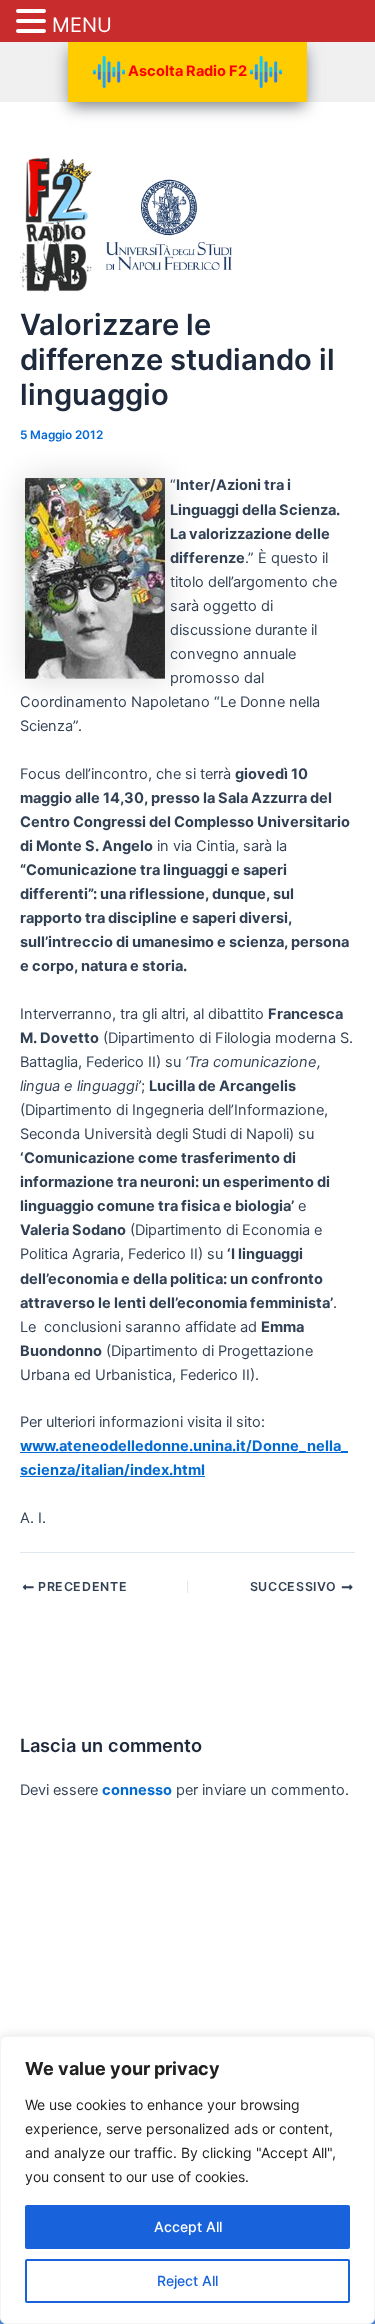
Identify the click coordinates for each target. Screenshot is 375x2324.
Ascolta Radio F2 (187, 71)
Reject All (187, 2280)
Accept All (188, 2226)
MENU (82, 25)
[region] (187, 2180)
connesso (137, 1790)
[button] (34, 22)
